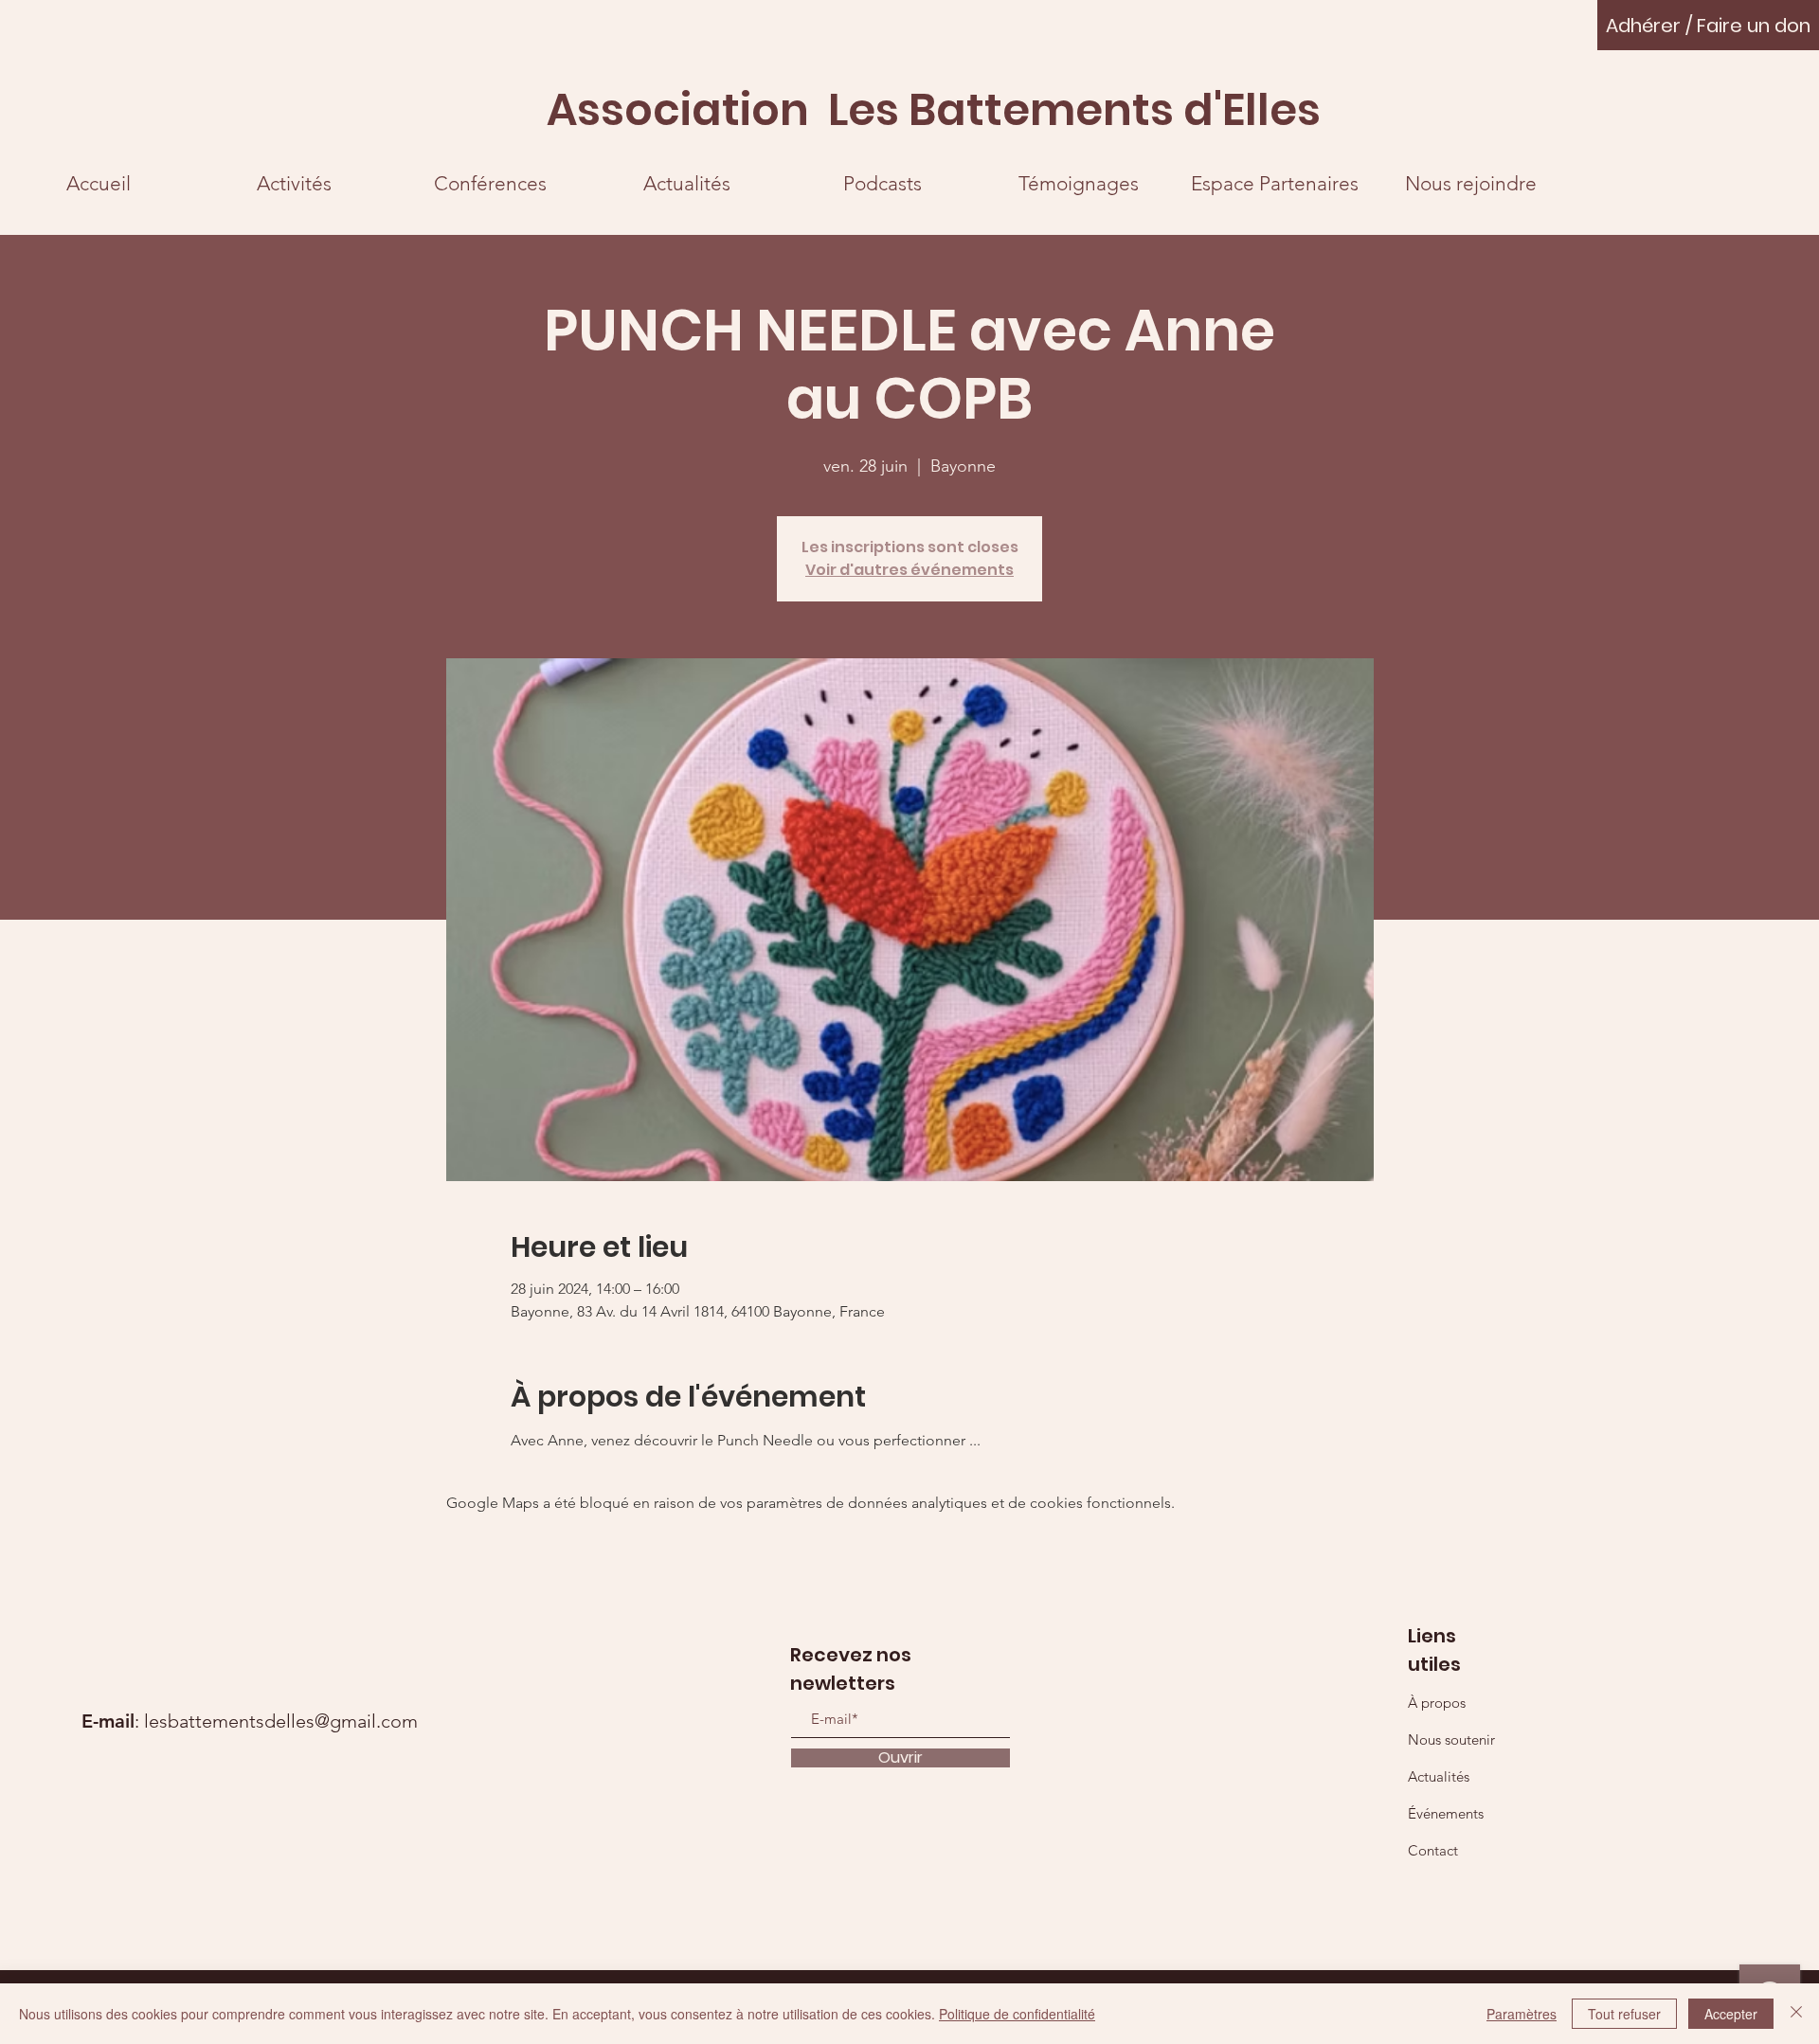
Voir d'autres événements (909, 570)
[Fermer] (1796, 2014)
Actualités (1439, 1776)
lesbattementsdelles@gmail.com (281, 1721)
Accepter (1731, 2014)
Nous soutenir (1451, 1739)
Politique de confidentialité (1017, 2014)
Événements (1446, 1813)
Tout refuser (1624, 2014)
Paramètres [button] (1522, 2014)
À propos (1437, 1703)
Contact (1433, 1850)
